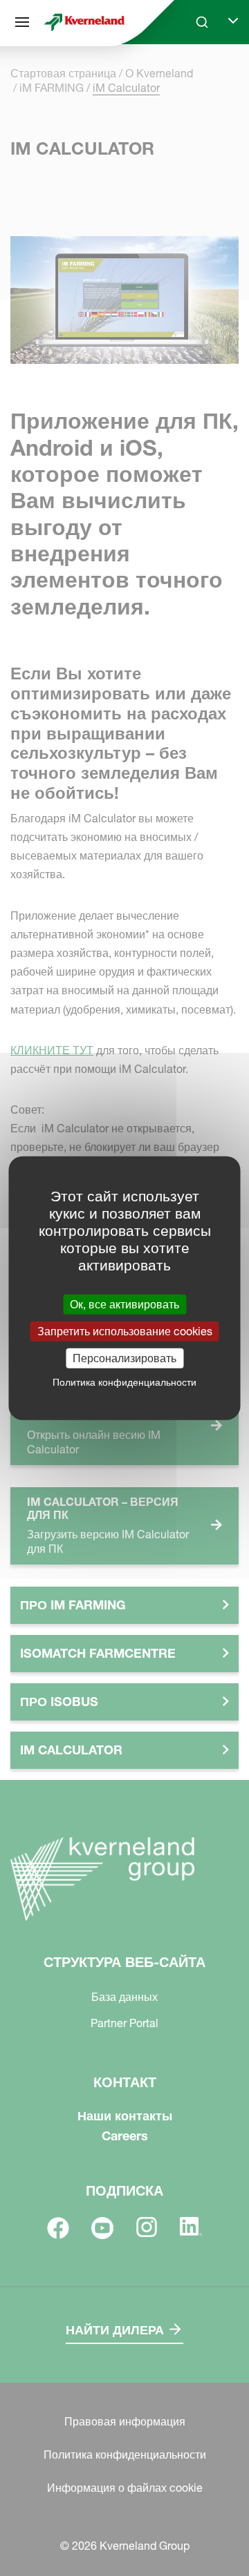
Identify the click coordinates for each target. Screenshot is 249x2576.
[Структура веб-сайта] (22, 22)
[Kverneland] (84, 22)
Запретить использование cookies (125, 1330)
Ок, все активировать (124, 1304)
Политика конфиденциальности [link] (124, 1382)
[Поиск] (192, 75)
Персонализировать (124, 1358)
